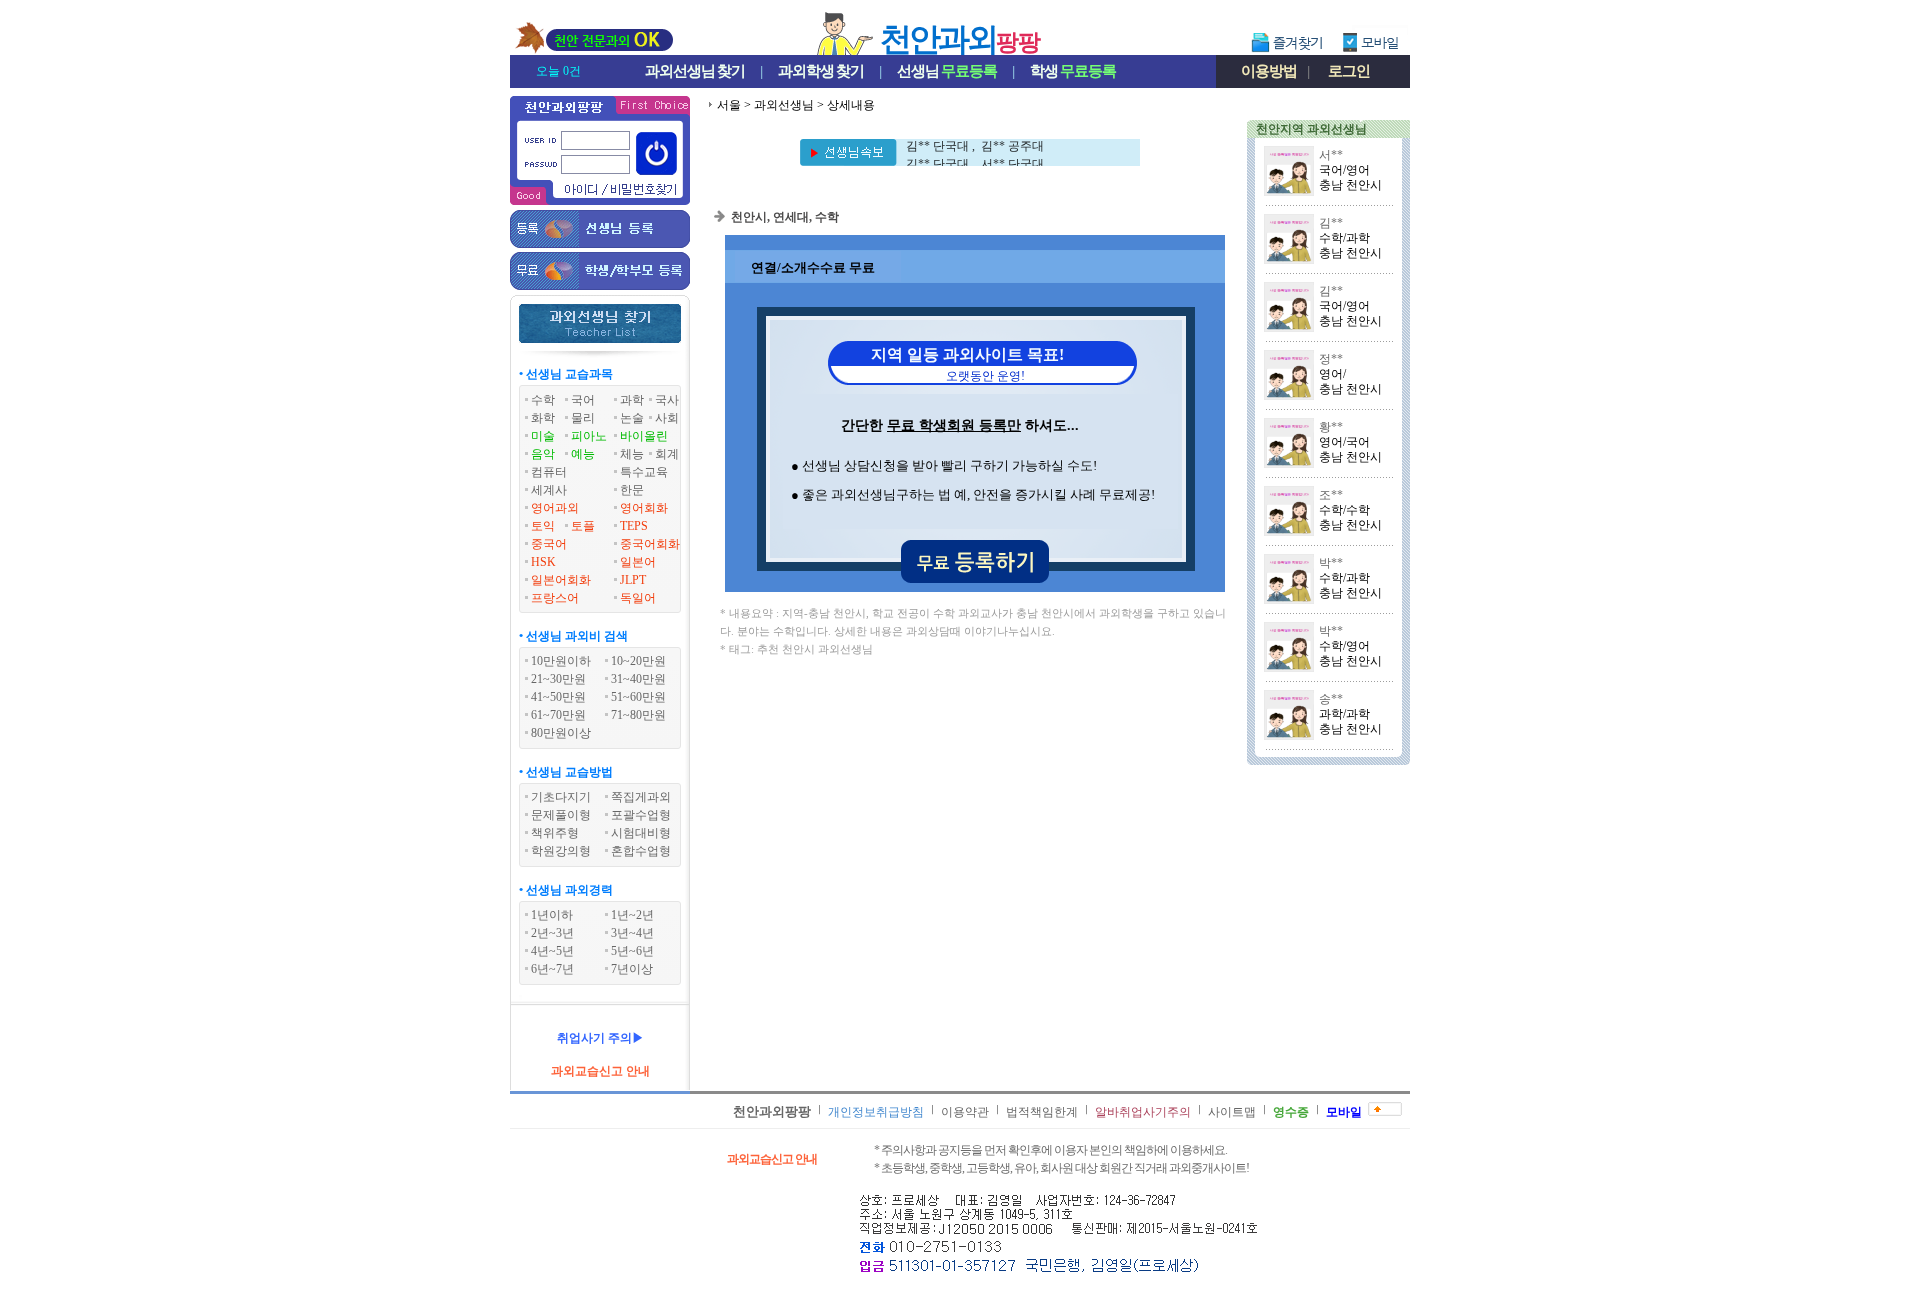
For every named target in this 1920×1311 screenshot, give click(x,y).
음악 (543, 454)
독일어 (638, 598)
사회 (667, 418)
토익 (543, 526)
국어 (583, 400)
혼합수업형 (641, 851)
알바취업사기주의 (1143, 1112)
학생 (1073, 71)
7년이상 (632, 969)
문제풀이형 (561, 815)
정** (1331, 359)
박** (1331, 563)
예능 (583, 454)
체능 (632, 454)
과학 (632, 400)
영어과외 (555, 508)
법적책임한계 (1042, 1112)
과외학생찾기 (821, 71)
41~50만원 (558, 697)
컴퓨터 (549, 472)
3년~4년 (632, 933)
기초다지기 (561, 797)
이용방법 (1269, 71)
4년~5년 (552, 951)
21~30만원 (558, 679)
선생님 (947, 71)
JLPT (633, 580)
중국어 (549, 544)
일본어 (638, 562)
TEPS (634, 526)
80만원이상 (561, 733)
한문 (632, 490)
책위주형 (555, 833)
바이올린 (644, 436)
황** (1331, 427)
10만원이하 (561, 661)
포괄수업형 (641, 815)
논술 (632, 418)
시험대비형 (641, 833)
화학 (543, 418)
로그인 (1349, 71)
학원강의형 (561, 851)
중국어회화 (650, 544)
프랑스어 (555, 598)
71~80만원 (638, 715)
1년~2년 (632, 915)
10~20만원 (638, 661)
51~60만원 (638, 697)
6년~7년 (552, 969)
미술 (543, 436)
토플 (583, 526)
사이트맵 (1232, 1112)
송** (1331, 699)
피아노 (589, 436)
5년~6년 (632, 951)
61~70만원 (558, 715)
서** (1331, 155)
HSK (543, 562)
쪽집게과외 (641, 797)
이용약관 (965, 1112)
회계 (667, 454)
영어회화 (644, 508)
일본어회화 (561, 580)
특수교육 (644, 472)
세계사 (549, 490)
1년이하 (552, 915)
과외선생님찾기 (695, 71)
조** (1331, 495)
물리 (583, 418)
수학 (543, 400)
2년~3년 (552, 933)
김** (1331, 223)
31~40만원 (638, 679)
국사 (667, 400)
